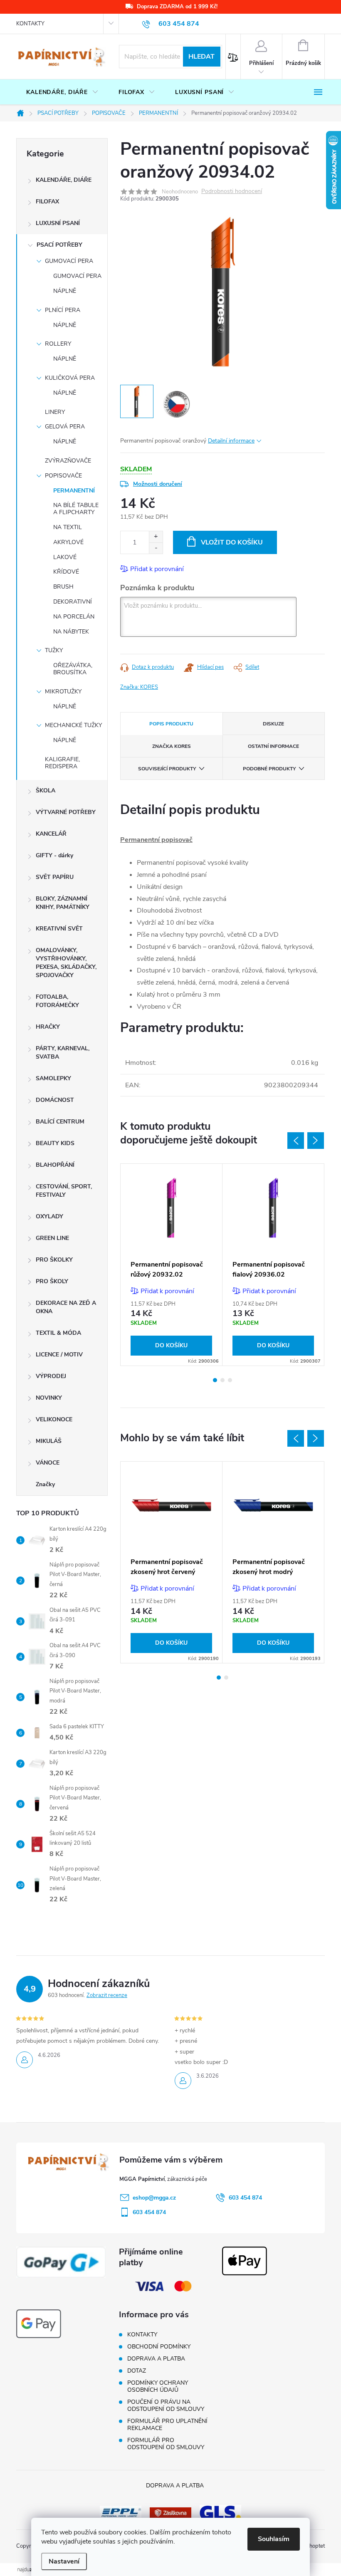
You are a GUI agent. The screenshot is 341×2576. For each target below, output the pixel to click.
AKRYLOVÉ (68, 542)
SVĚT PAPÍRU (55, 877)
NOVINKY (49, 1398)
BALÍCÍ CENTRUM (60, 1122)
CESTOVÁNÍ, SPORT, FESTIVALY (64, 1191)
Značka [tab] (172, 746)
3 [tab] (230, 1380)
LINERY (55, 412)
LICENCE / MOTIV (59, 1355)
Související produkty (167, 769)
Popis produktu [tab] (171, 724)
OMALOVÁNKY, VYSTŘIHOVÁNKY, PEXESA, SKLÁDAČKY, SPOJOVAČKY (66, 963)
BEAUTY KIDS (55, 1143)
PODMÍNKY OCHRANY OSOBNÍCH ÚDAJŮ (158, 2386)
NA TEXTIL (68, 527)
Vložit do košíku (232, 542)
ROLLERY (58, 344)
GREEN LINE (52, 1238)
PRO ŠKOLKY (54, 1260)
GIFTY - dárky (54, 855)
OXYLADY (49, 1216)
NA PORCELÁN (74, 617)
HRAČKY (48, 1027)
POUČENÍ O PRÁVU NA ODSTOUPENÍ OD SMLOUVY (166, 2405)
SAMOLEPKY (53, 1078)
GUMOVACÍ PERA (69, 261)
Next (316, 1141)
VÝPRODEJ (51, 1376)
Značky (45, 1484)
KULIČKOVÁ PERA (70, 378)
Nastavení (64, 2561)
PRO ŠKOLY (52, 1281)
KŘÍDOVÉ (66, 572)
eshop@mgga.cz (154, 2198)
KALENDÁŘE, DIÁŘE (64, 180)
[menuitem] (62, 92)
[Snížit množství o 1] (156, 548)
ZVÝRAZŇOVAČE (68, 461)
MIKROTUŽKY (63, 692)
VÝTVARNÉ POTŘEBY (66, 812)
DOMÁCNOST (55, 1100)
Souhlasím (274, 2539)
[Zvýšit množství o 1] (156, 537)
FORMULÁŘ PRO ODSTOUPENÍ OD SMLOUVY (166, 2444)
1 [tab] (215, 1380)
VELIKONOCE (54, 1419)
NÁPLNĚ (65, 291)
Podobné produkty (269, 769)
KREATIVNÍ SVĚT (59, 929)
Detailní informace (231, 441)
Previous (296, 1141)
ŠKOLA (46, 791)
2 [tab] (222, 1380)
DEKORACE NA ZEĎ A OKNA (66, 1307)
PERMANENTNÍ (74, 491)
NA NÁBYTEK (71, 632)
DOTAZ (137, 2371)
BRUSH (63, 587)
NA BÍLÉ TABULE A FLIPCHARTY (76, 509)
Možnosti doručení (158, 484)
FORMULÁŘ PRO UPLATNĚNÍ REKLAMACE (167, 2425)
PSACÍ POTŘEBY (59, 245)
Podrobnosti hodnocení (232, 192)
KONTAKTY (30, 24)
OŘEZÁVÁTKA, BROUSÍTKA (73, 669)
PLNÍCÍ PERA (63, 310)
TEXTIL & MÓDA (58, 1333)
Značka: (139, 687)
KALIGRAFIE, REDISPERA (62, 763)
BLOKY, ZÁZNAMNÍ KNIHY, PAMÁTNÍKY (63, 903)
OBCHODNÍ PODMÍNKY (159, 2347)
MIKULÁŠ (49, 1441)
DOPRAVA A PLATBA (156, 2359)
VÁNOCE (48, 1463)
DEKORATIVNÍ (73, 602)
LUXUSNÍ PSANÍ (58, 223)
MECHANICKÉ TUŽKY (73, 725)
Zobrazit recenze (107, 1995)
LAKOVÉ (65, 557)
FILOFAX (47, 202)
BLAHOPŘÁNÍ (55, 1165)
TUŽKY (54, 650)
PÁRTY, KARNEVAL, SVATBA (63, 1053)
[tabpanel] (172, 1264)
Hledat (201, 57)
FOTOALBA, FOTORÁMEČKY (57, 1001)
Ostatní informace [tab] (273, 746)
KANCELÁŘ (51, 834)
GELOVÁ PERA (65, 427)
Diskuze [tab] (273, 724)
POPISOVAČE (63, 476)
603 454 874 (245, 2198)
